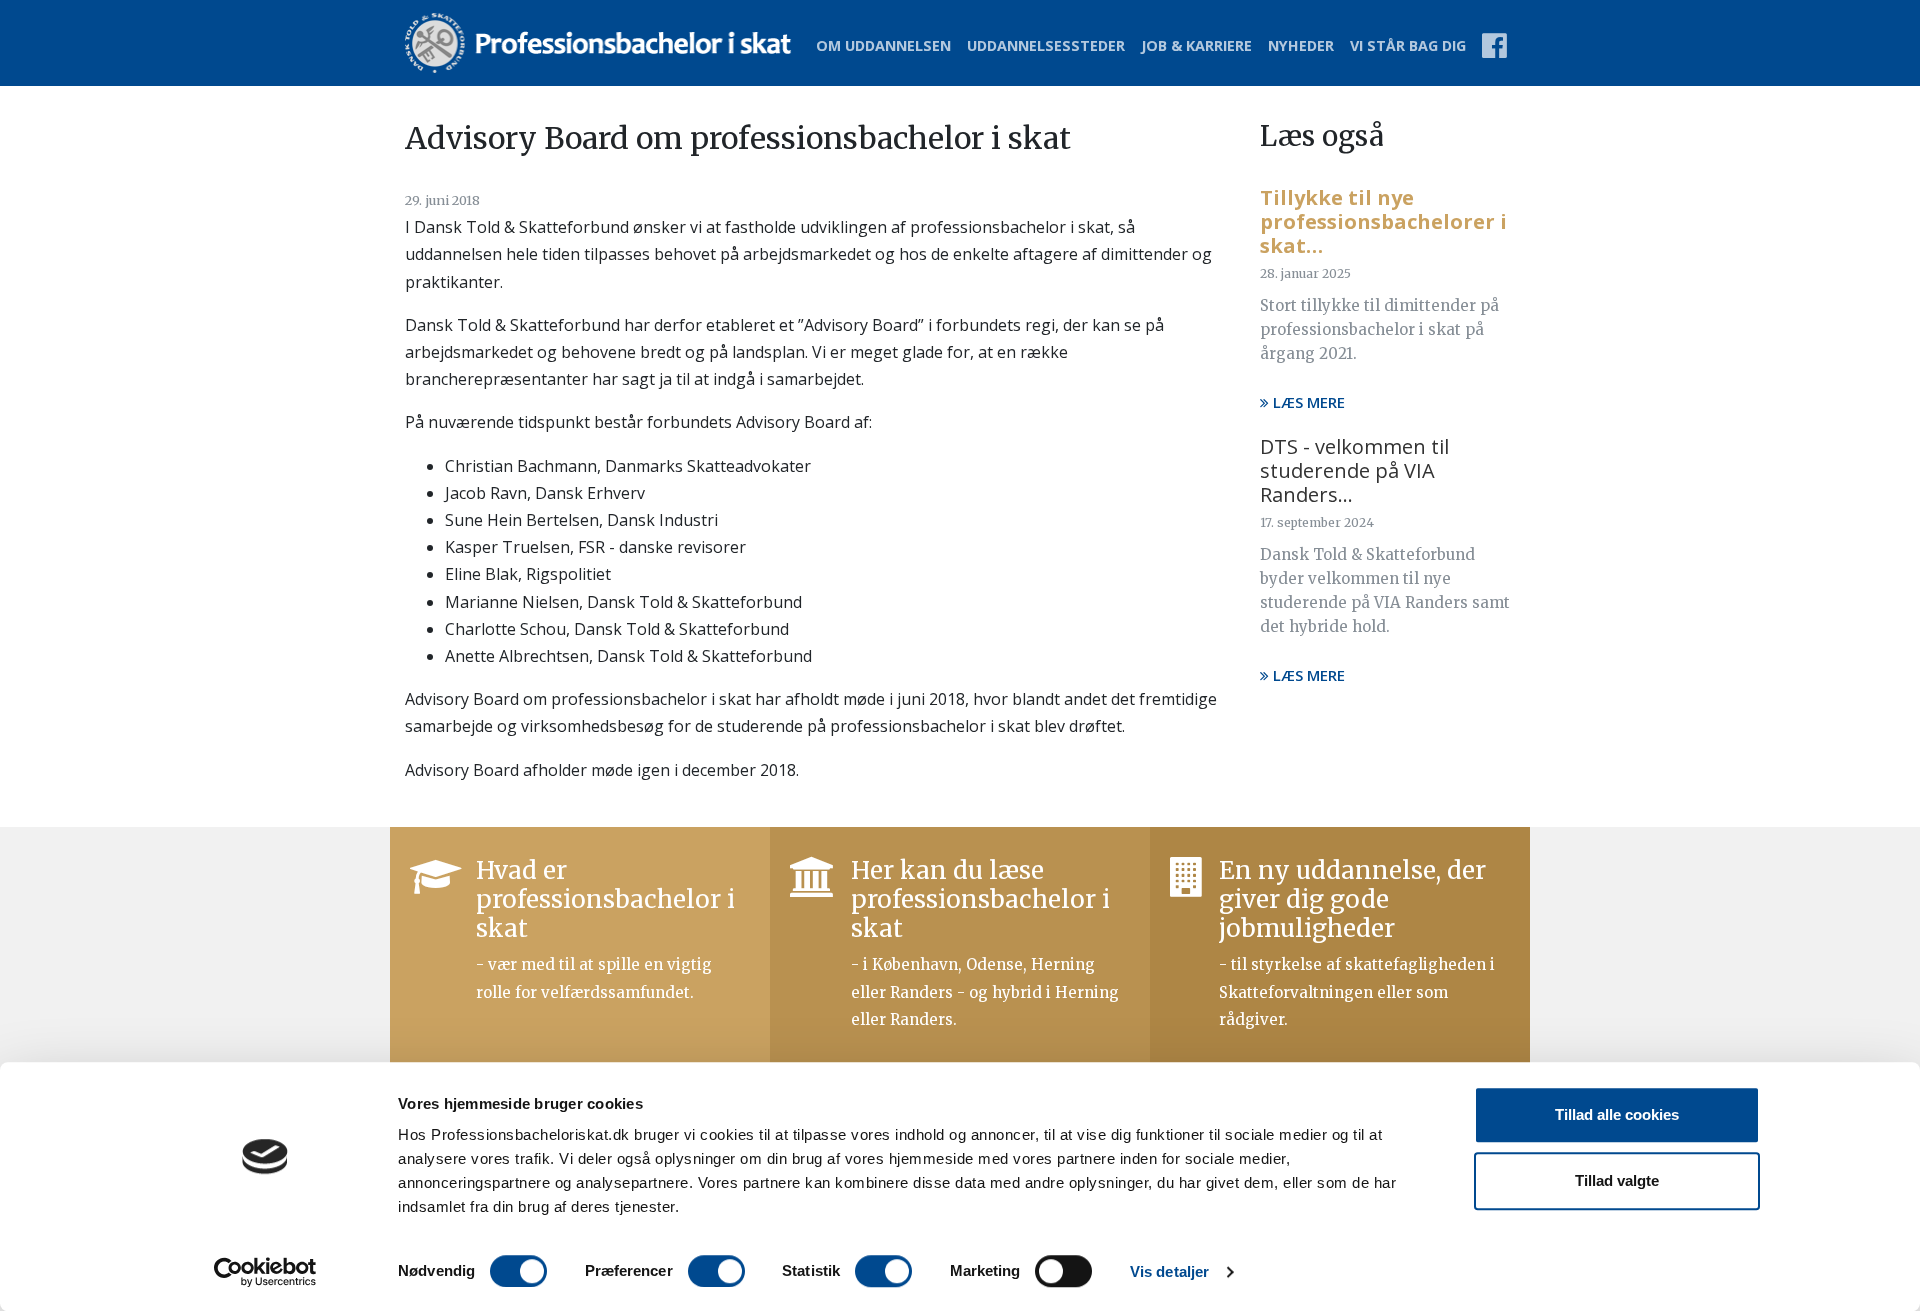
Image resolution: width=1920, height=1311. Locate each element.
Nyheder (1301, 45)
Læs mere (1307, 402)
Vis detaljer (1169, 1271)
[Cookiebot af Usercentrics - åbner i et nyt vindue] (265, 1272)
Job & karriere (1196, 45)
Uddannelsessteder (1046, 45)
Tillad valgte (1617, 1180)
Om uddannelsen (883, 45)
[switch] (716, 1271)
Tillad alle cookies (1617, 1114)
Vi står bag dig (1408, 45)
